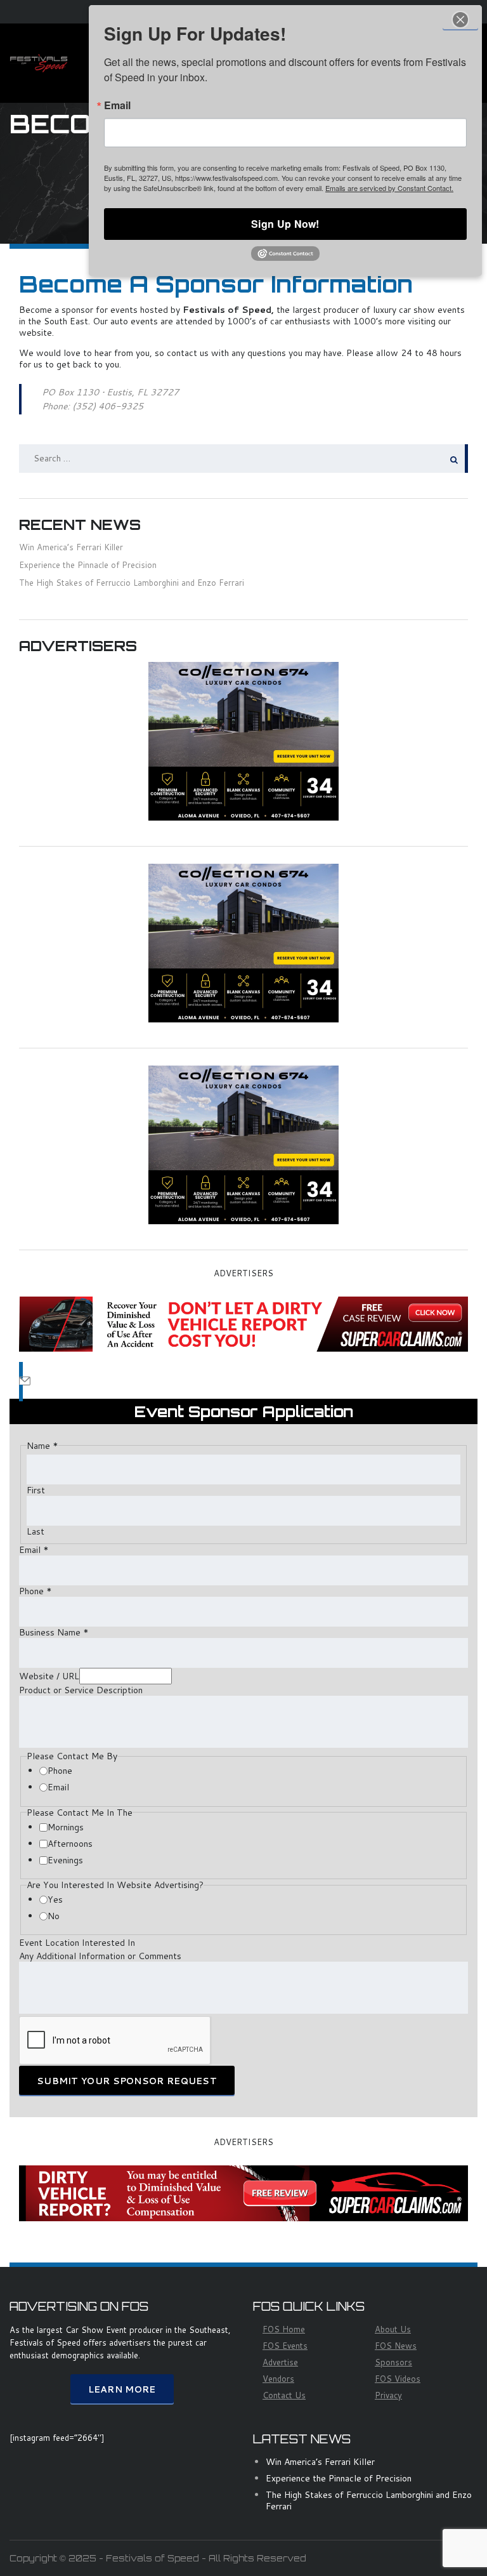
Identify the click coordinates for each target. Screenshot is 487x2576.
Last (36, 1531)
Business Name (54, 1632)
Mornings (66, 1827)
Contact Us (284, 2395)
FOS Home (284, 2329)
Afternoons (70, 1844)
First (36, 1490)
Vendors (278, 2379)
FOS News (396, 2346)
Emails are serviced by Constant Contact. (389, 188)
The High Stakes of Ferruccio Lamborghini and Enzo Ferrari (132, 583)
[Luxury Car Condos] (243, 740)
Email (34, 1550)
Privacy (388, 2395)
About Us (393, 2329)
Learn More (122, 2389)
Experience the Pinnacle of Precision (88, 565)
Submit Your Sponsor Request (127, 2081)
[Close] (460, 19)
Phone (36, 1591)
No (54, 1916)
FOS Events (285, 2346)
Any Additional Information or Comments (100, 1956)
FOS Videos (398, 2379)
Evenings (65, 1860)
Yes (55, 1899)
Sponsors (393, 2362)
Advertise (280, 2362)
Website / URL (49, 1676)
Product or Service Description (81, 1690)
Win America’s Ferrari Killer (71, 547)
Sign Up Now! (285, 224)
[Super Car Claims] (243, 1323)
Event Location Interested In (77, 1943)
